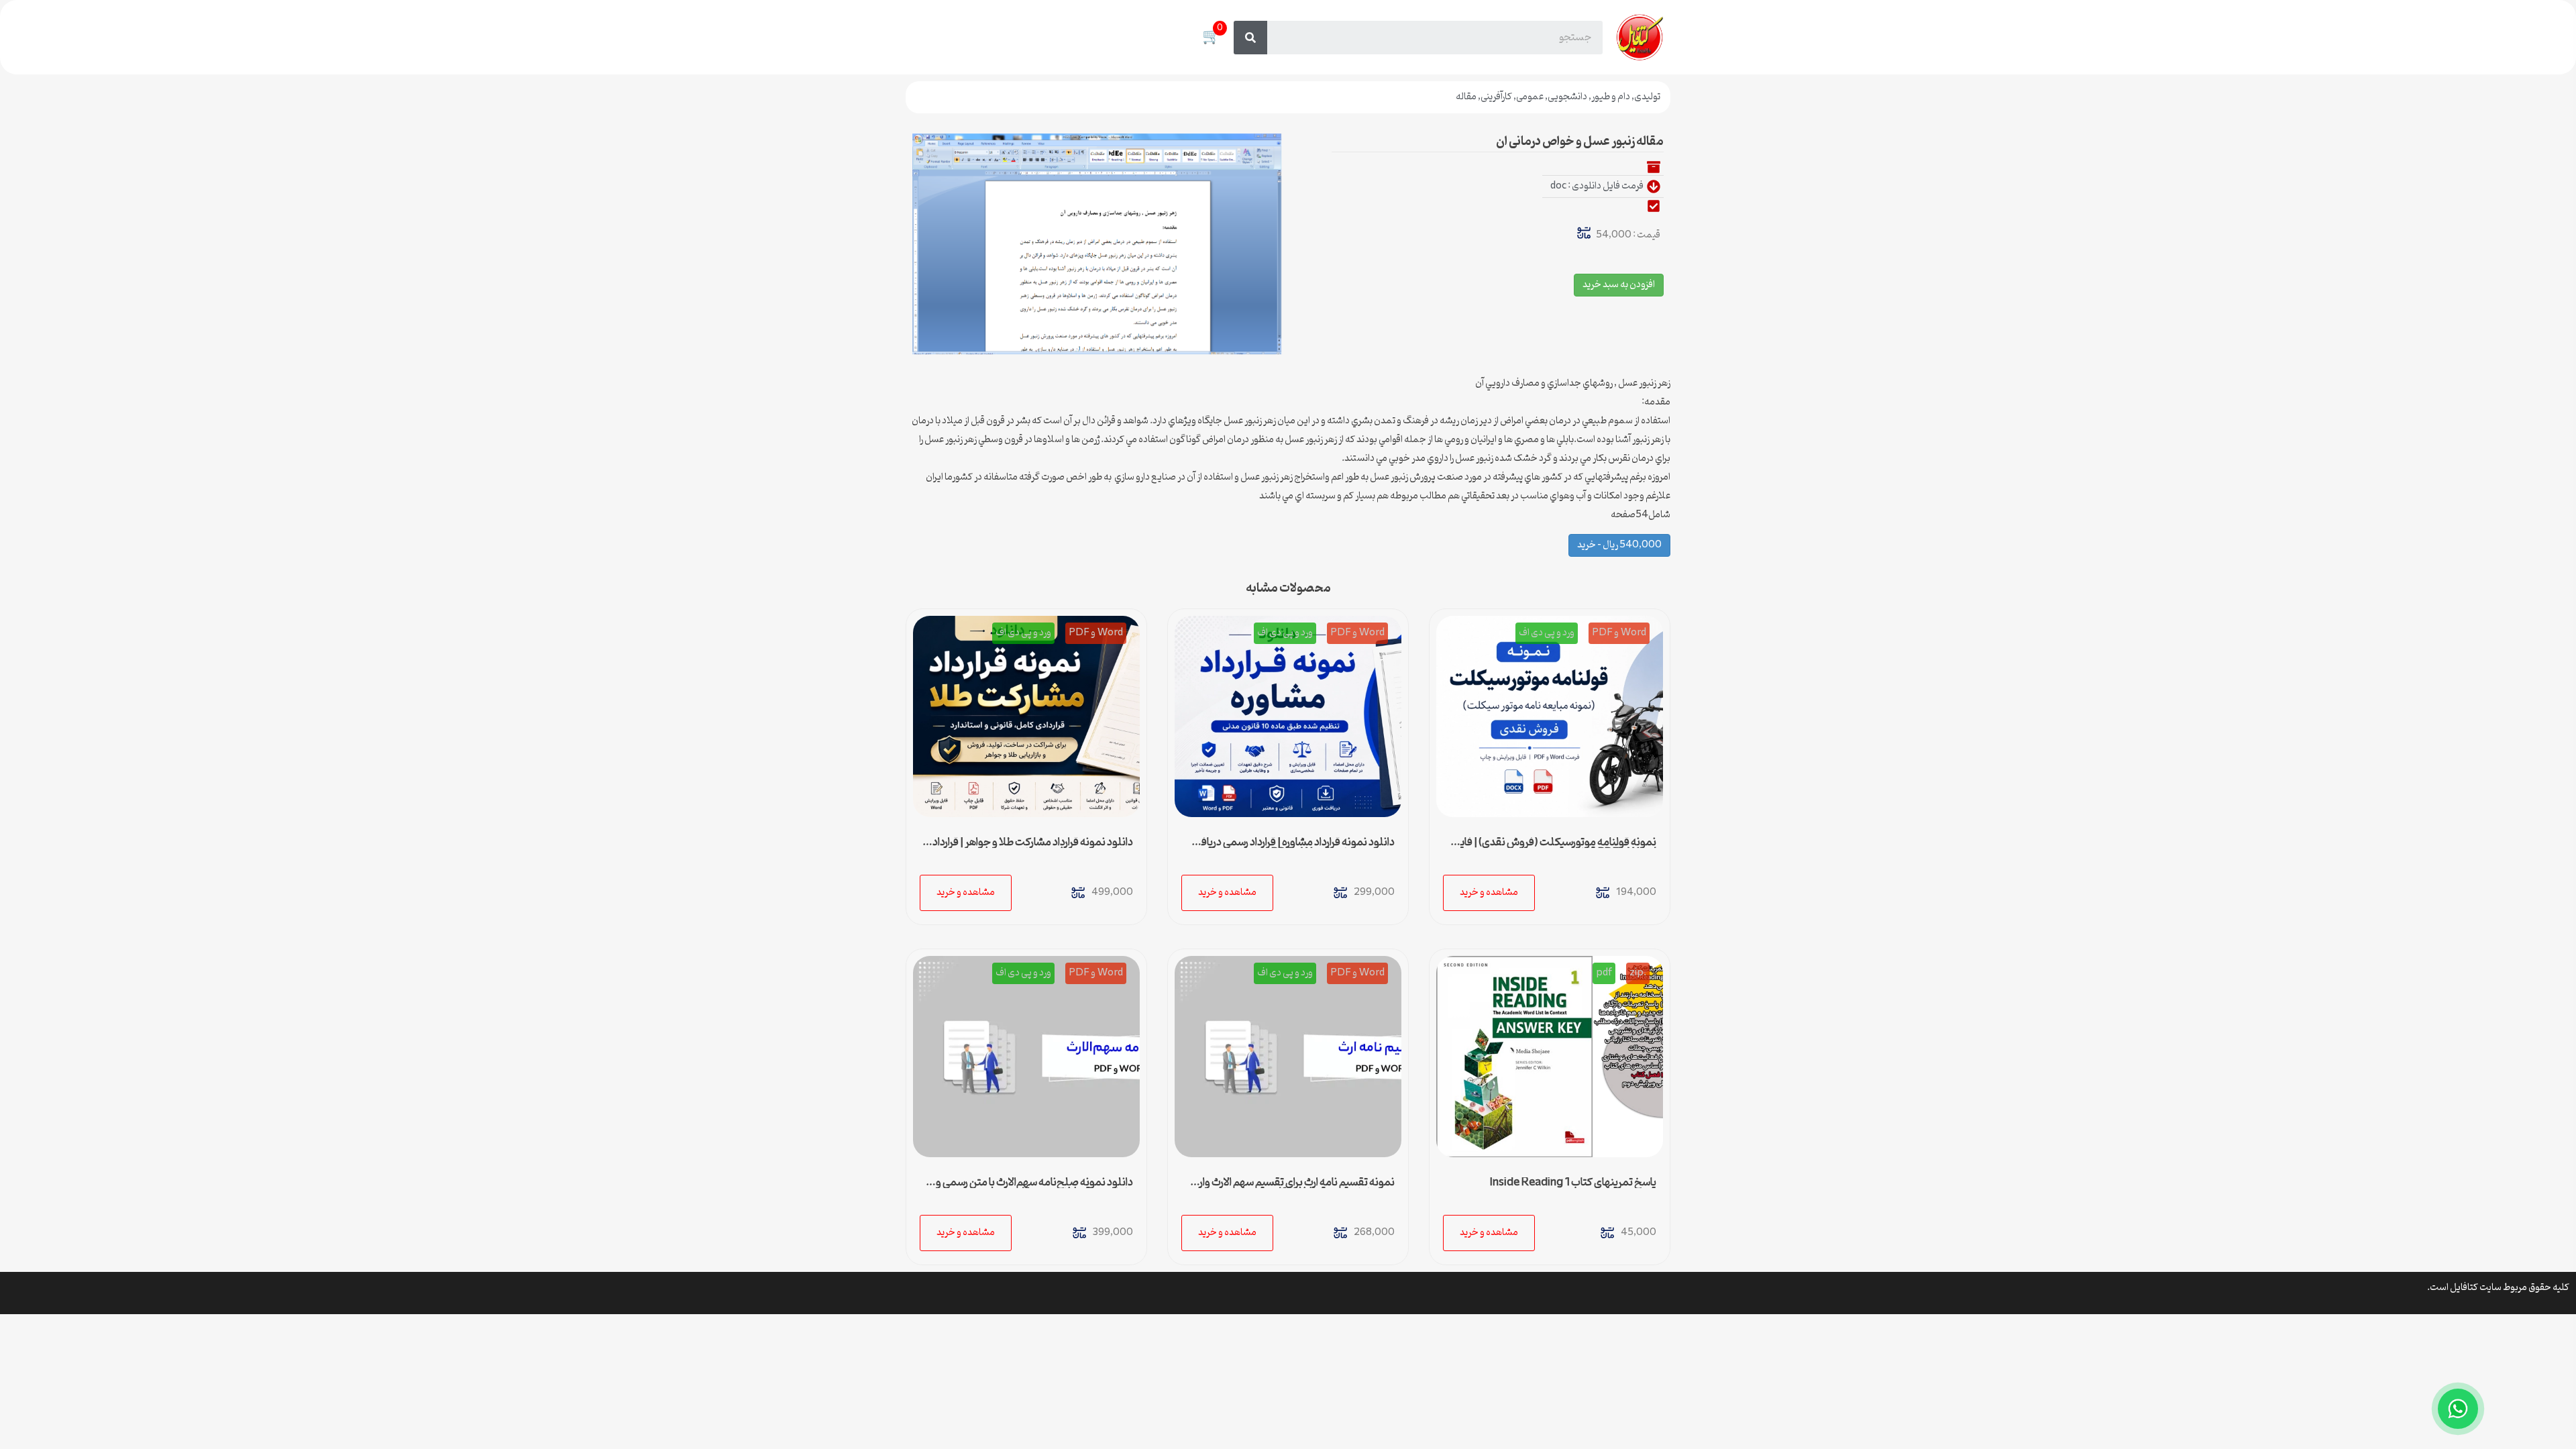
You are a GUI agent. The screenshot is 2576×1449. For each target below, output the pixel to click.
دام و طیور (1611, 97)
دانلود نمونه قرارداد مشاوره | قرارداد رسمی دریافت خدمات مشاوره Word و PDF (1293, 848)
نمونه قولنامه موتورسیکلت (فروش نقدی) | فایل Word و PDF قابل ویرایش (1554, 848)
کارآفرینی (1496, 97)
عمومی (1530, 97)
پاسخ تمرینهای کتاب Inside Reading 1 (1573, 1183)
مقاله (1466, 97)
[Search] (1250, 38)
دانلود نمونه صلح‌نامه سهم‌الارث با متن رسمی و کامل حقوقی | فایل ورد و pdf (1034, 1188)
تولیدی (1647, 97)
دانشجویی (1567, 97)
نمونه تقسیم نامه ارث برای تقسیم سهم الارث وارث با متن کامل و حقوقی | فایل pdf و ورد (1289, 1188)
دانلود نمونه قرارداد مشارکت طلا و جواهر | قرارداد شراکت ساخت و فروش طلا (1033, 848)
